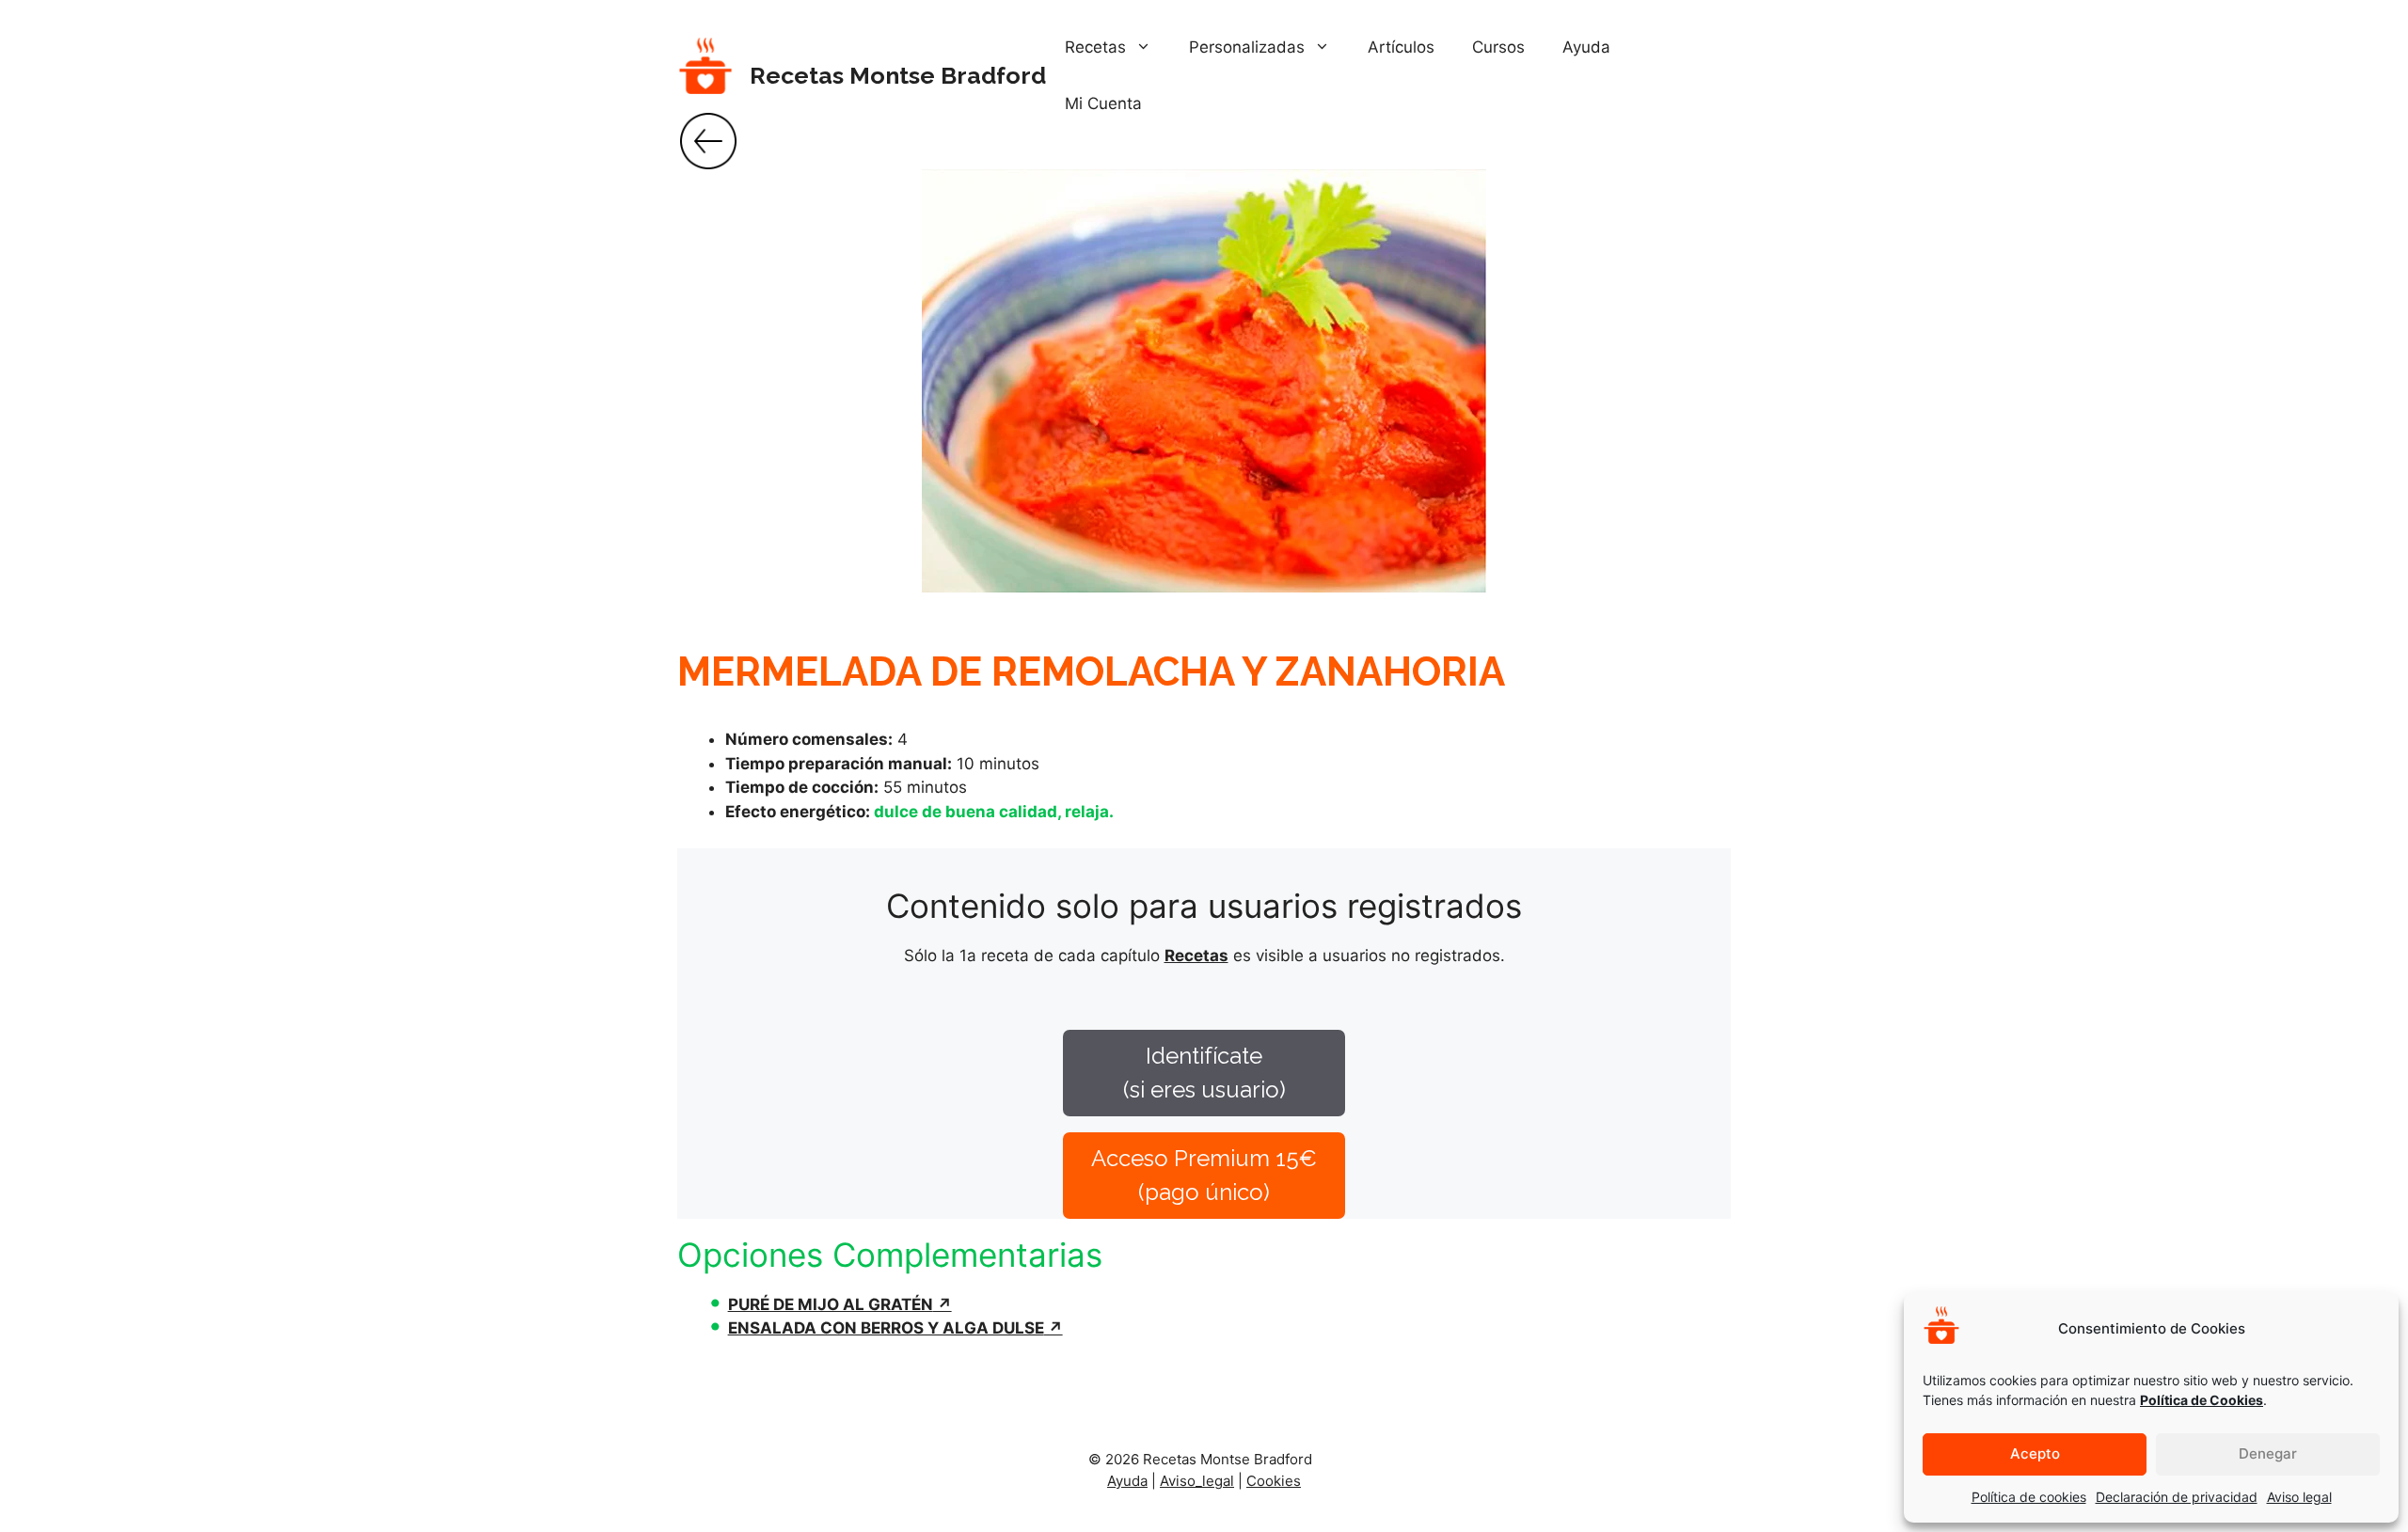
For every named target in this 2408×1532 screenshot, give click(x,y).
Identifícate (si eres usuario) (1204, 1073)
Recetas (1095, 47)
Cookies (1274, 1481)
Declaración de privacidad (2177, 1497)
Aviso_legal (1197, 1481)
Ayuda (1586, 47)
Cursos (1498, 47)
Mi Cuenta (1103, 103)
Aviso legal (2299, 1497)
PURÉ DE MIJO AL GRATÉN (831, 1304)
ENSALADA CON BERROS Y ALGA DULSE (886, 1328)
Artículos (1401, 47)
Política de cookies (2029, 1497)
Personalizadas (1247, 47)
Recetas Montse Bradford (898, 75)
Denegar (2268, 1453)
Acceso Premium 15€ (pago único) (1204, 1175)
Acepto (2035, 1453)
